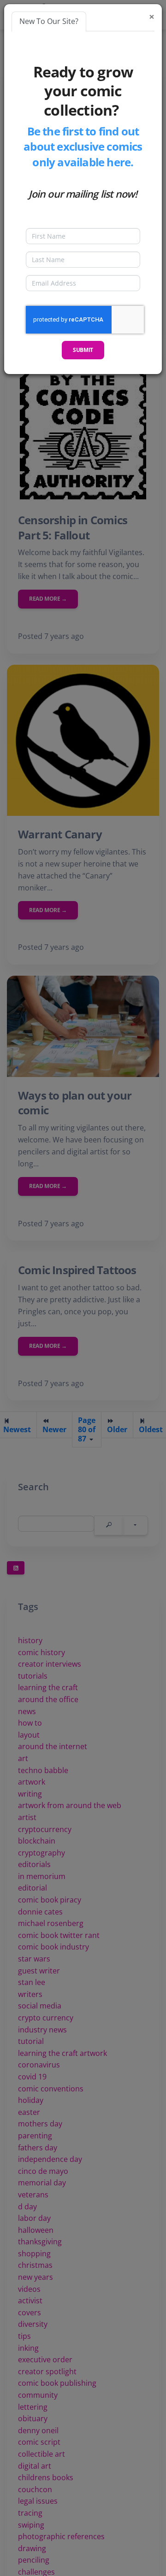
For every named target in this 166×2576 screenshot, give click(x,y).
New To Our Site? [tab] (49, 21)
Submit (83, 350)
